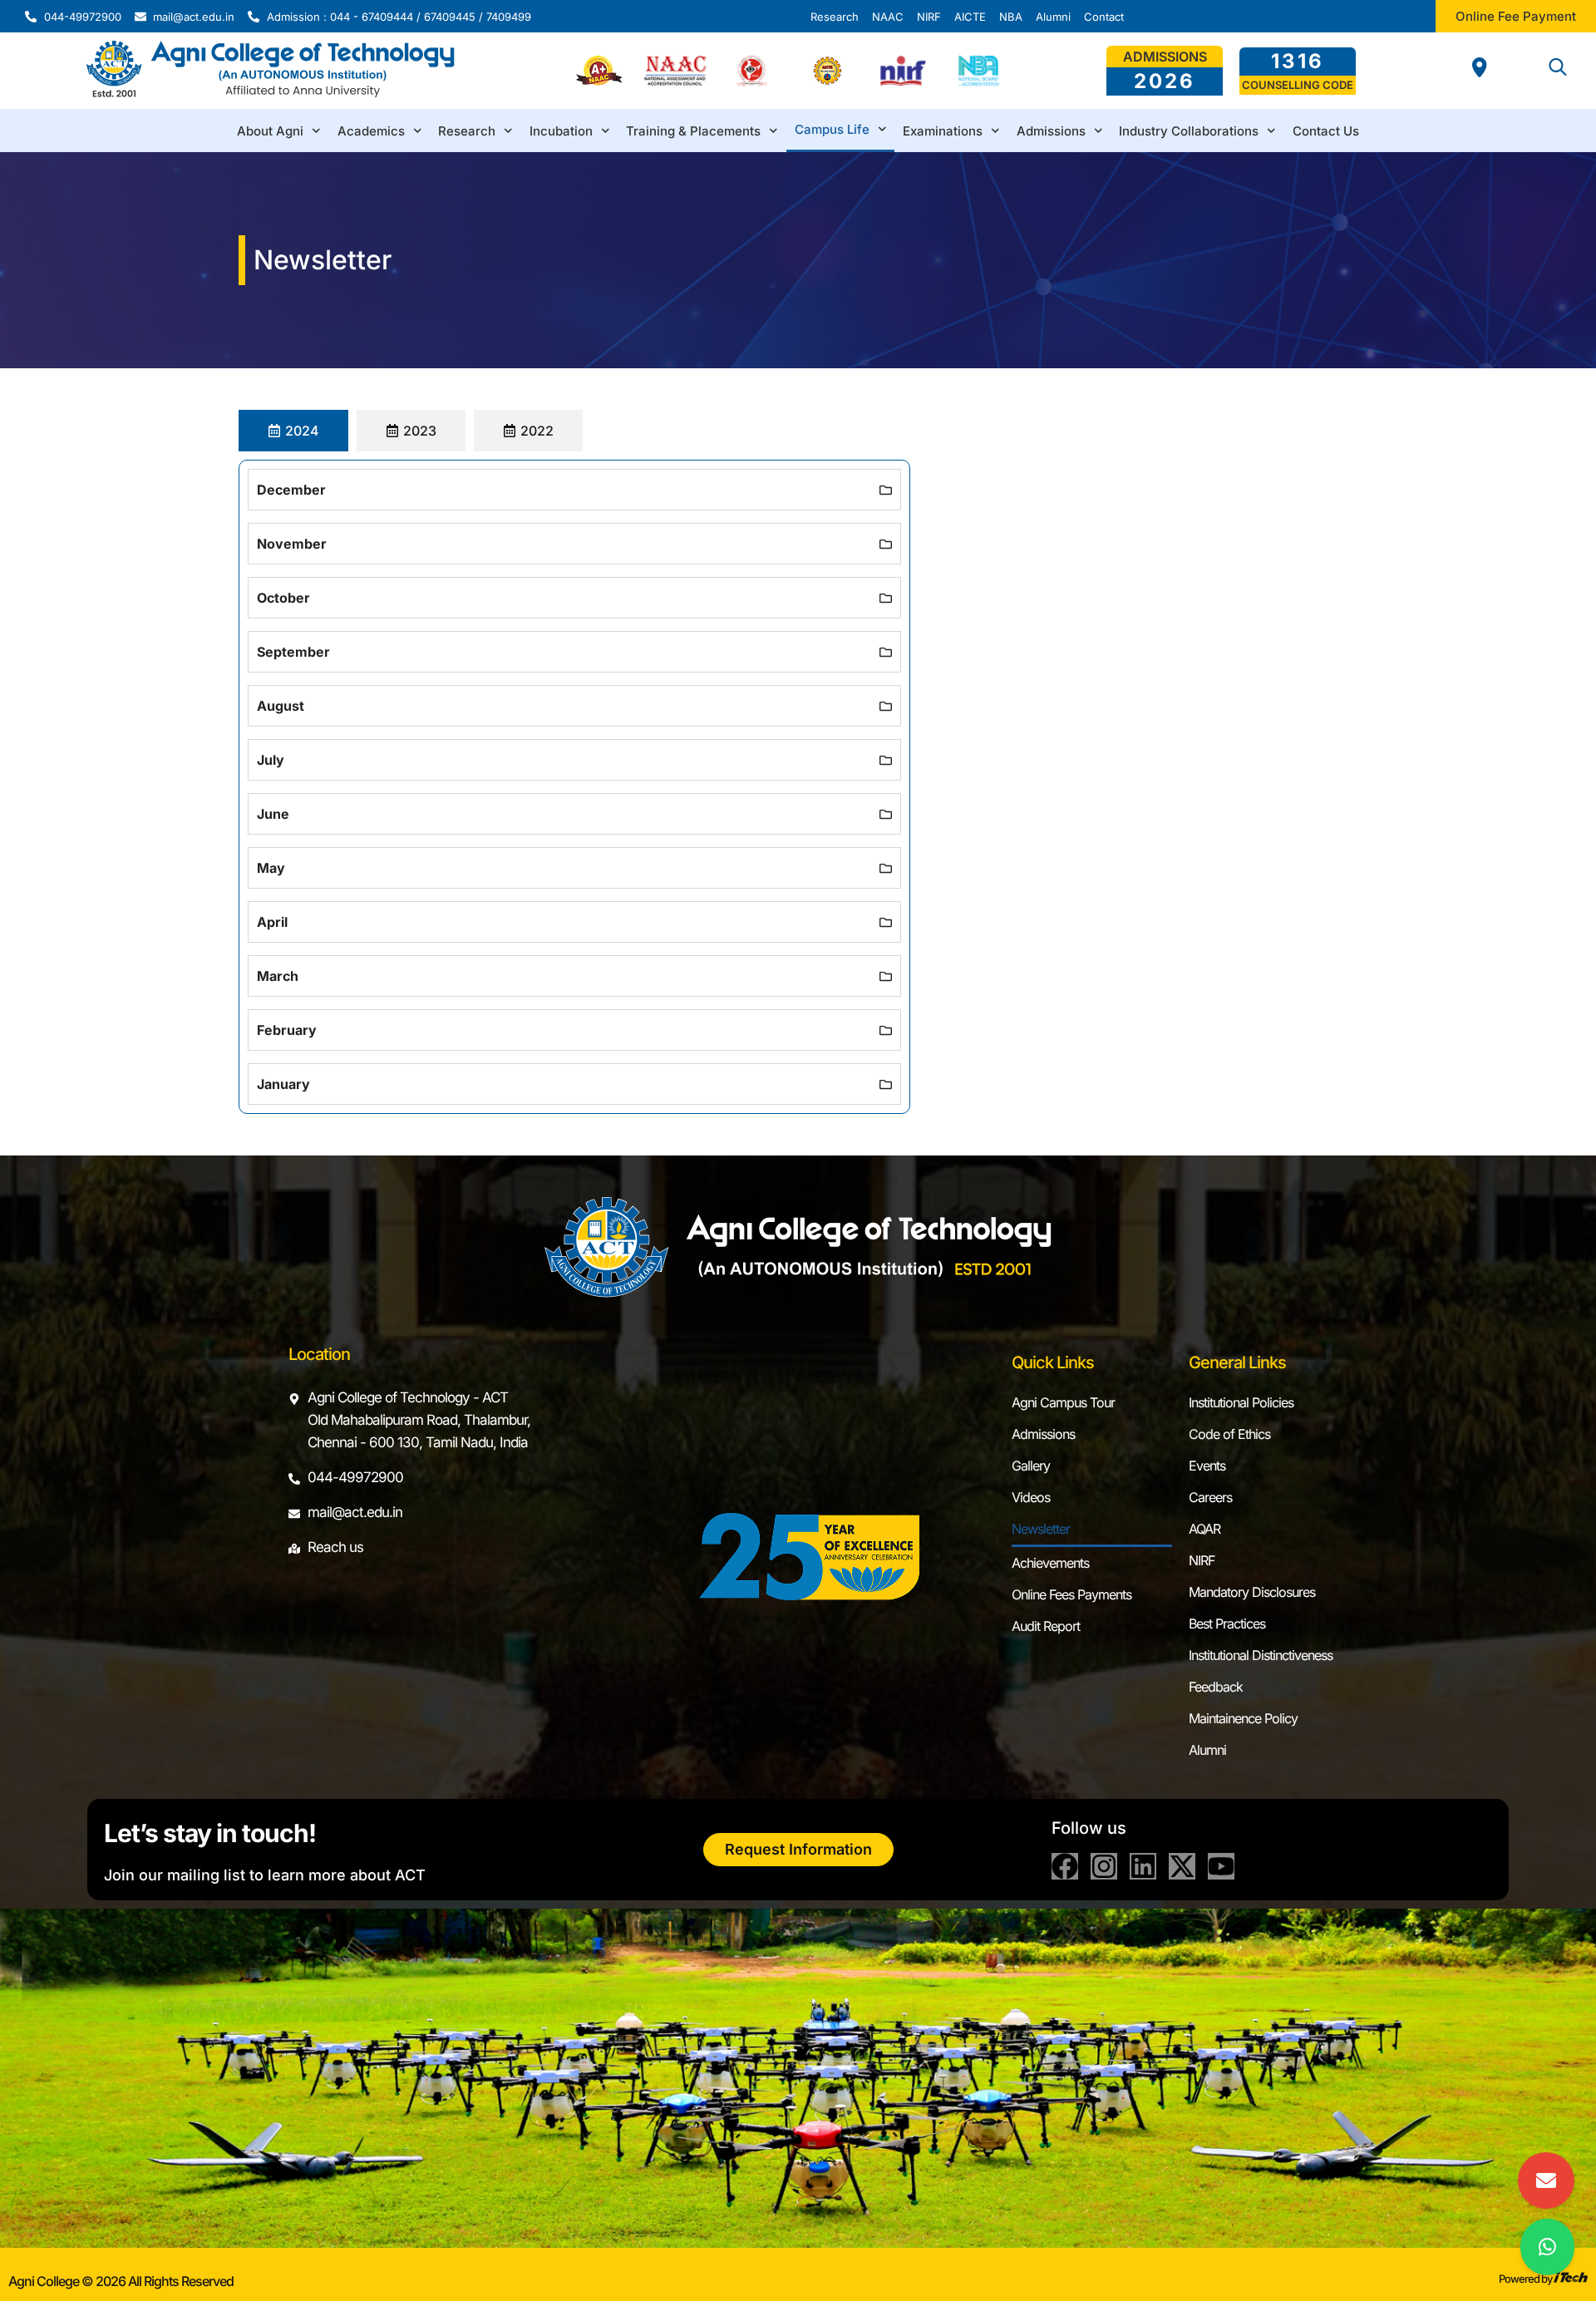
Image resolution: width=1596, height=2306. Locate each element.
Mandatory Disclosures (1252, 1592)
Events (1207, 1466)
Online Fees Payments (1071, 1594)
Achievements (1050, 1563)
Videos (1031, 1497)
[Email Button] (1546, 2180)
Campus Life (832, 129)
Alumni (1207, 1750)
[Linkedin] (1143, 1866)
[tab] (293, 431)
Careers (1210, 1497)
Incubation (561, 131)
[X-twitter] (1182, 1866)
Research (467, 131)
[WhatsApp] (1547, 2247)
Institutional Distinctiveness (1261, 1655)
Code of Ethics (1229, 1434)
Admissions (1051, 131)
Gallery (1031, 1466)
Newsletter (1041, 1529)
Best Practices (1227, 1624)
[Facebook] (1065, 1866)
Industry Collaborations (1189, 131)
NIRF (1202, 1560)
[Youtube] (1221, 1866)
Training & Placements (693, 131)
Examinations (943, 131)
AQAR (1204, 1529)
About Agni (270, 131)
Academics (371, 131)
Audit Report (1046, 1626)
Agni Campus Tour (1063, 1402)
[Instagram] (1104, 1866)
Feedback (1216, 1687)
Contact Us (1326, 131)
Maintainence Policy (1243, 1718)
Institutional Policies (1241, 1402)
